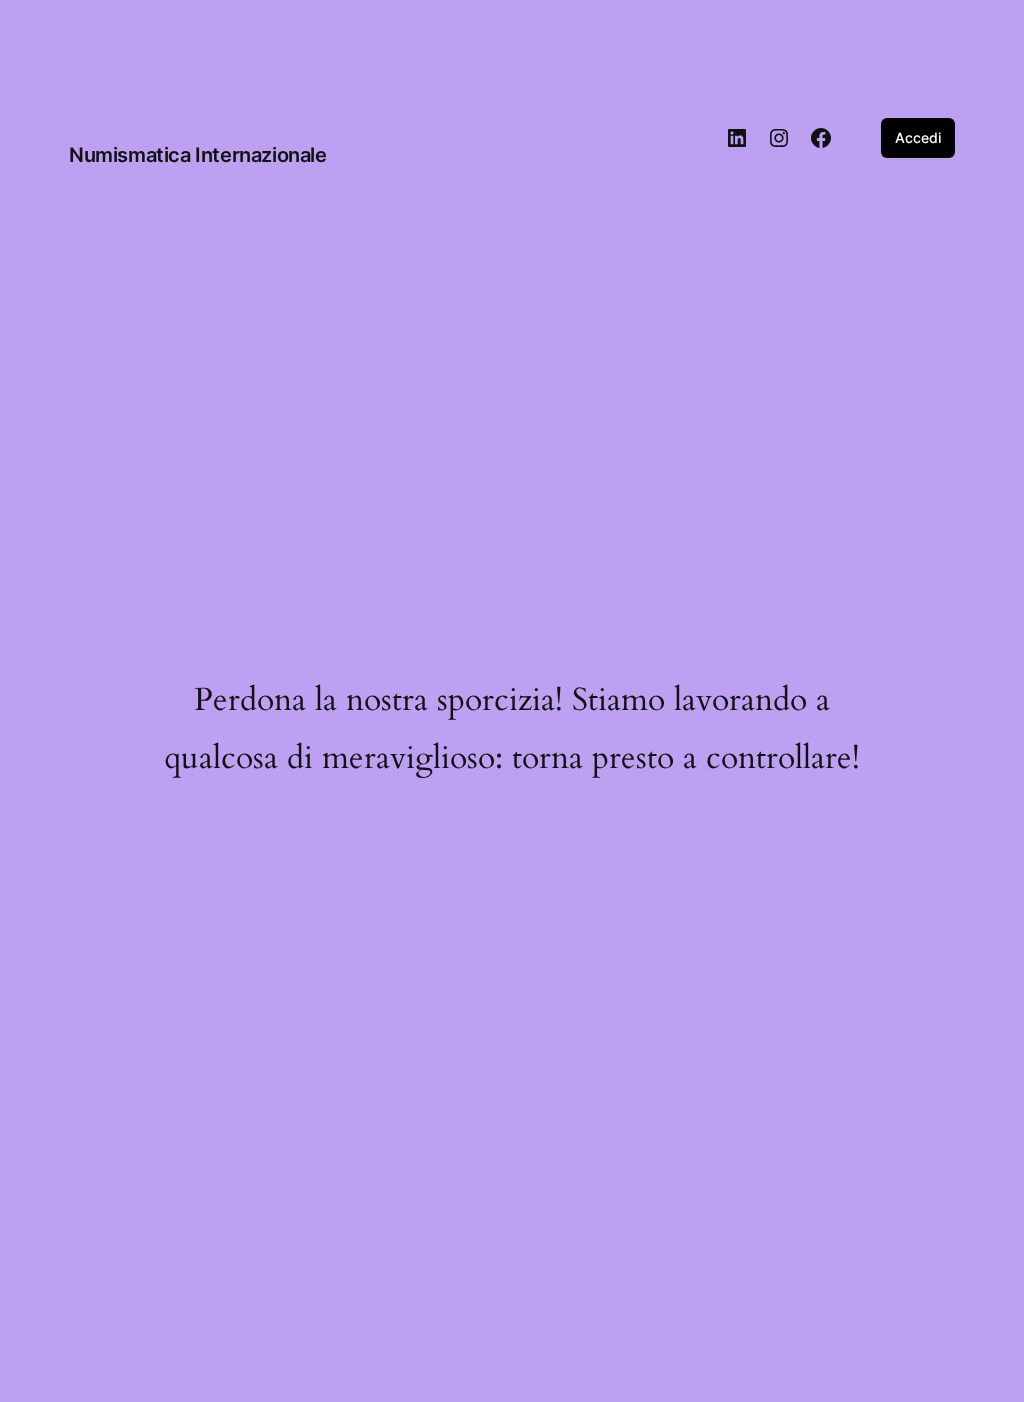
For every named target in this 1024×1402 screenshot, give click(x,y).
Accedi (918, 137)
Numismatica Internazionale (198, 155)
